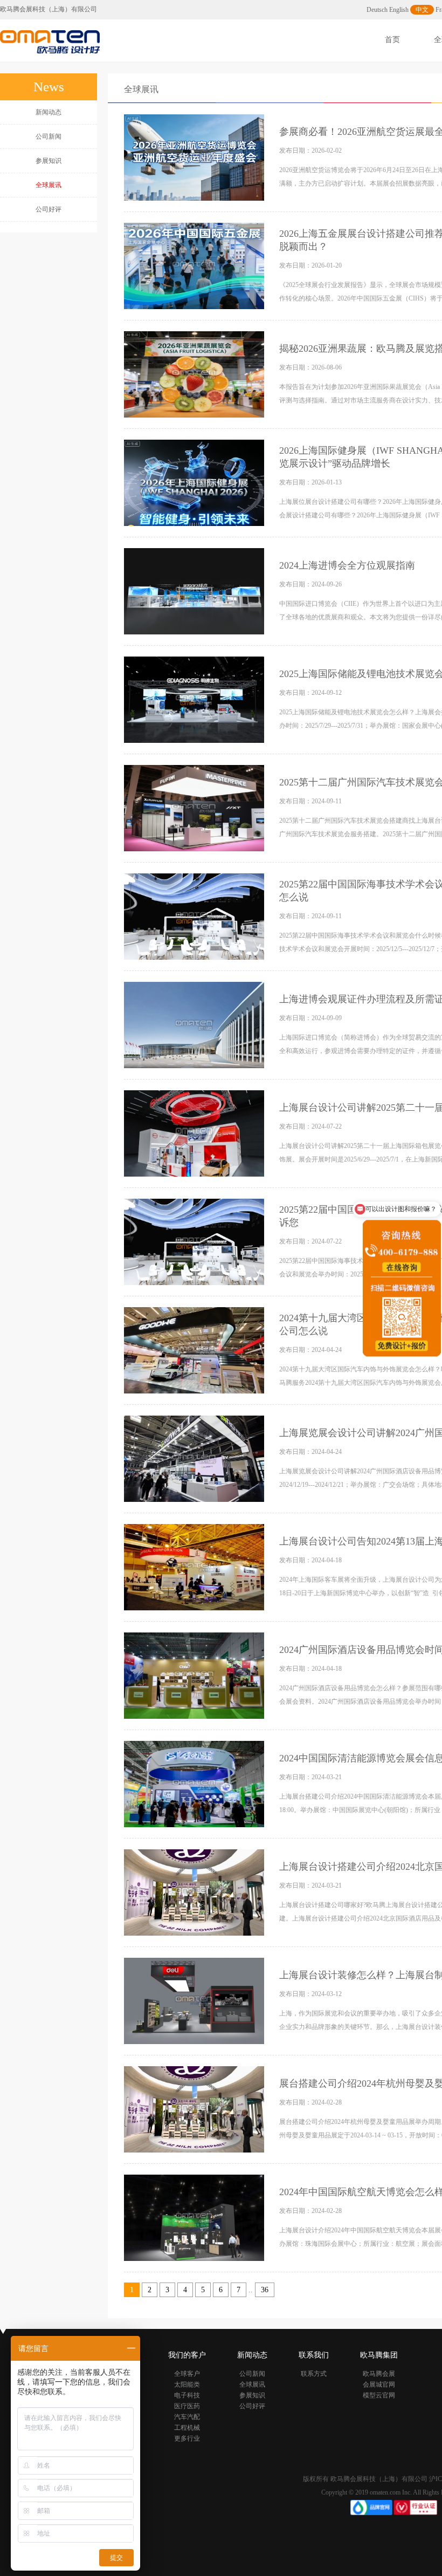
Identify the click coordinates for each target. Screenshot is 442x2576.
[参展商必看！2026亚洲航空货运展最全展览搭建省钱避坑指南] (195, 157)
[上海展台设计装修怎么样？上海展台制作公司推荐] (195, 2000)
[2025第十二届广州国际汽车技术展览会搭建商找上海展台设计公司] (195, 808)
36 (265, 2290)
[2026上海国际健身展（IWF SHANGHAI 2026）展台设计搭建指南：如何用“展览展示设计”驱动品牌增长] (195, 482)
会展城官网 (379, 2384)
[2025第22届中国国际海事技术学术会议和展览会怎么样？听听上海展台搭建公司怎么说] (195, 916)
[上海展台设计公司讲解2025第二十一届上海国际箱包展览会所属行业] (195, 1133)
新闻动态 (49, 112)
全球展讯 (141, 89)
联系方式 (314, 2374)
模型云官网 (379, 2395)
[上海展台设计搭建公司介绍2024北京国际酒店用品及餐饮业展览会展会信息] (195, 1892)
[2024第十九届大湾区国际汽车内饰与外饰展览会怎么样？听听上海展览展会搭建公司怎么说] (195, 1350)
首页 (392, 40)
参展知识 (49, 161)
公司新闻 (49, 136)
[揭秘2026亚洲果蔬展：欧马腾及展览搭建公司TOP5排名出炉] (195, 374)
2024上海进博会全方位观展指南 (347, 565)
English (399, 10)
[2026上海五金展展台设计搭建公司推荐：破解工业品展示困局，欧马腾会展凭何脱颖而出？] (195, 265)
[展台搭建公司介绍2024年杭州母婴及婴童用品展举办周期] (195, 2109)
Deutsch (377, 10)
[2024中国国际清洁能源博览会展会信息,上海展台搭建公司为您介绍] (195, 1784)
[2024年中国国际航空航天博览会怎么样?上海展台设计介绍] (195, 2217)
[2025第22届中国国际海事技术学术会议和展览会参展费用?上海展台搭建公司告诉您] (195, 1241)
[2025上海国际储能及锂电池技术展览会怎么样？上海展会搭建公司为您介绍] (195, 699)
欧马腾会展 (379, 2374)
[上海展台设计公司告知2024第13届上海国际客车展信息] (195, 1567)
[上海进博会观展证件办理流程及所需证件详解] (195, 1024)
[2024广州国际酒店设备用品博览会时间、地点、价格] (195, 1675)
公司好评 (49, 209)
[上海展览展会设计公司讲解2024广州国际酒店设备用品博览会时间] (195, 1458)
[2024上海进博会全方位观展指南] (195, 591)
